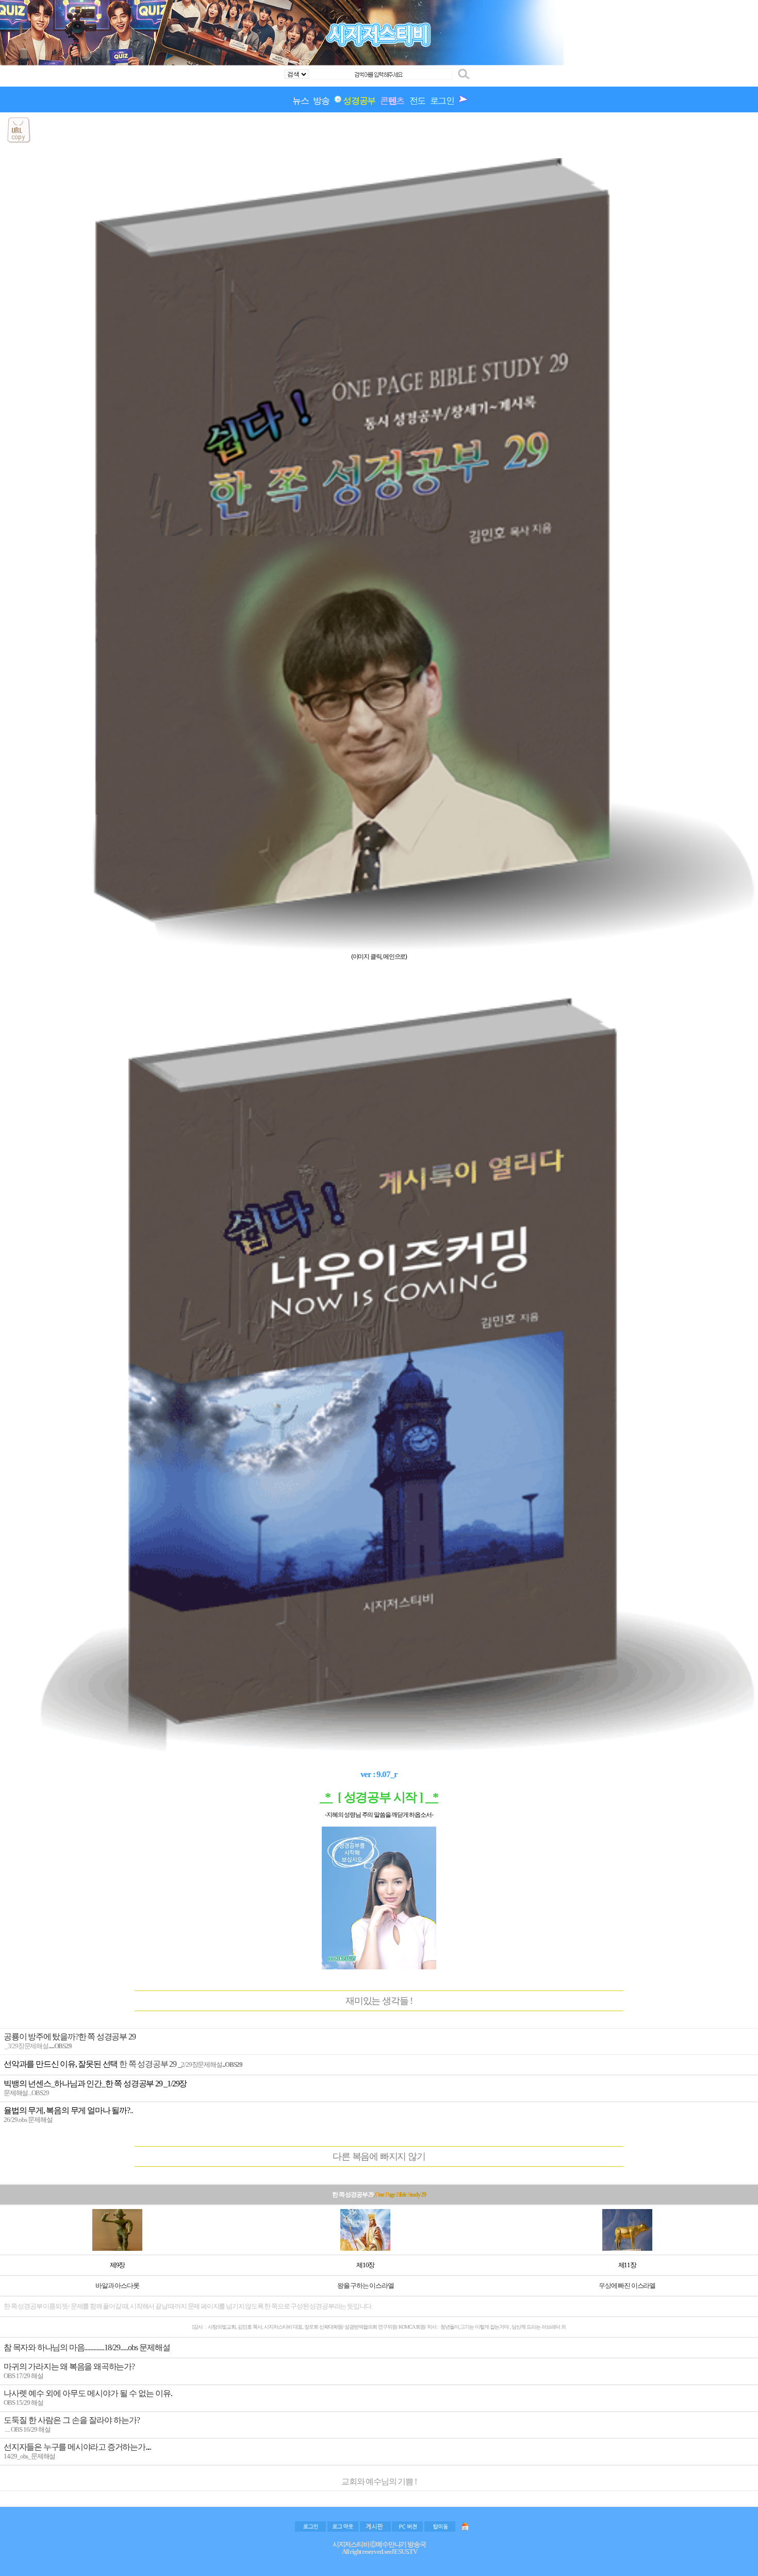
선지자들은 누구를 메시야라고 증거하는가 (75, 2447)
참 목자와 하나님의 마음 (44, 2347)
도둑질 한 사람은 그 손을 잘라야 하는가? (72, 2420)
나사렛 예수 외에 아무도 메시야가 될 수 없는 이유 (87, 2393)
